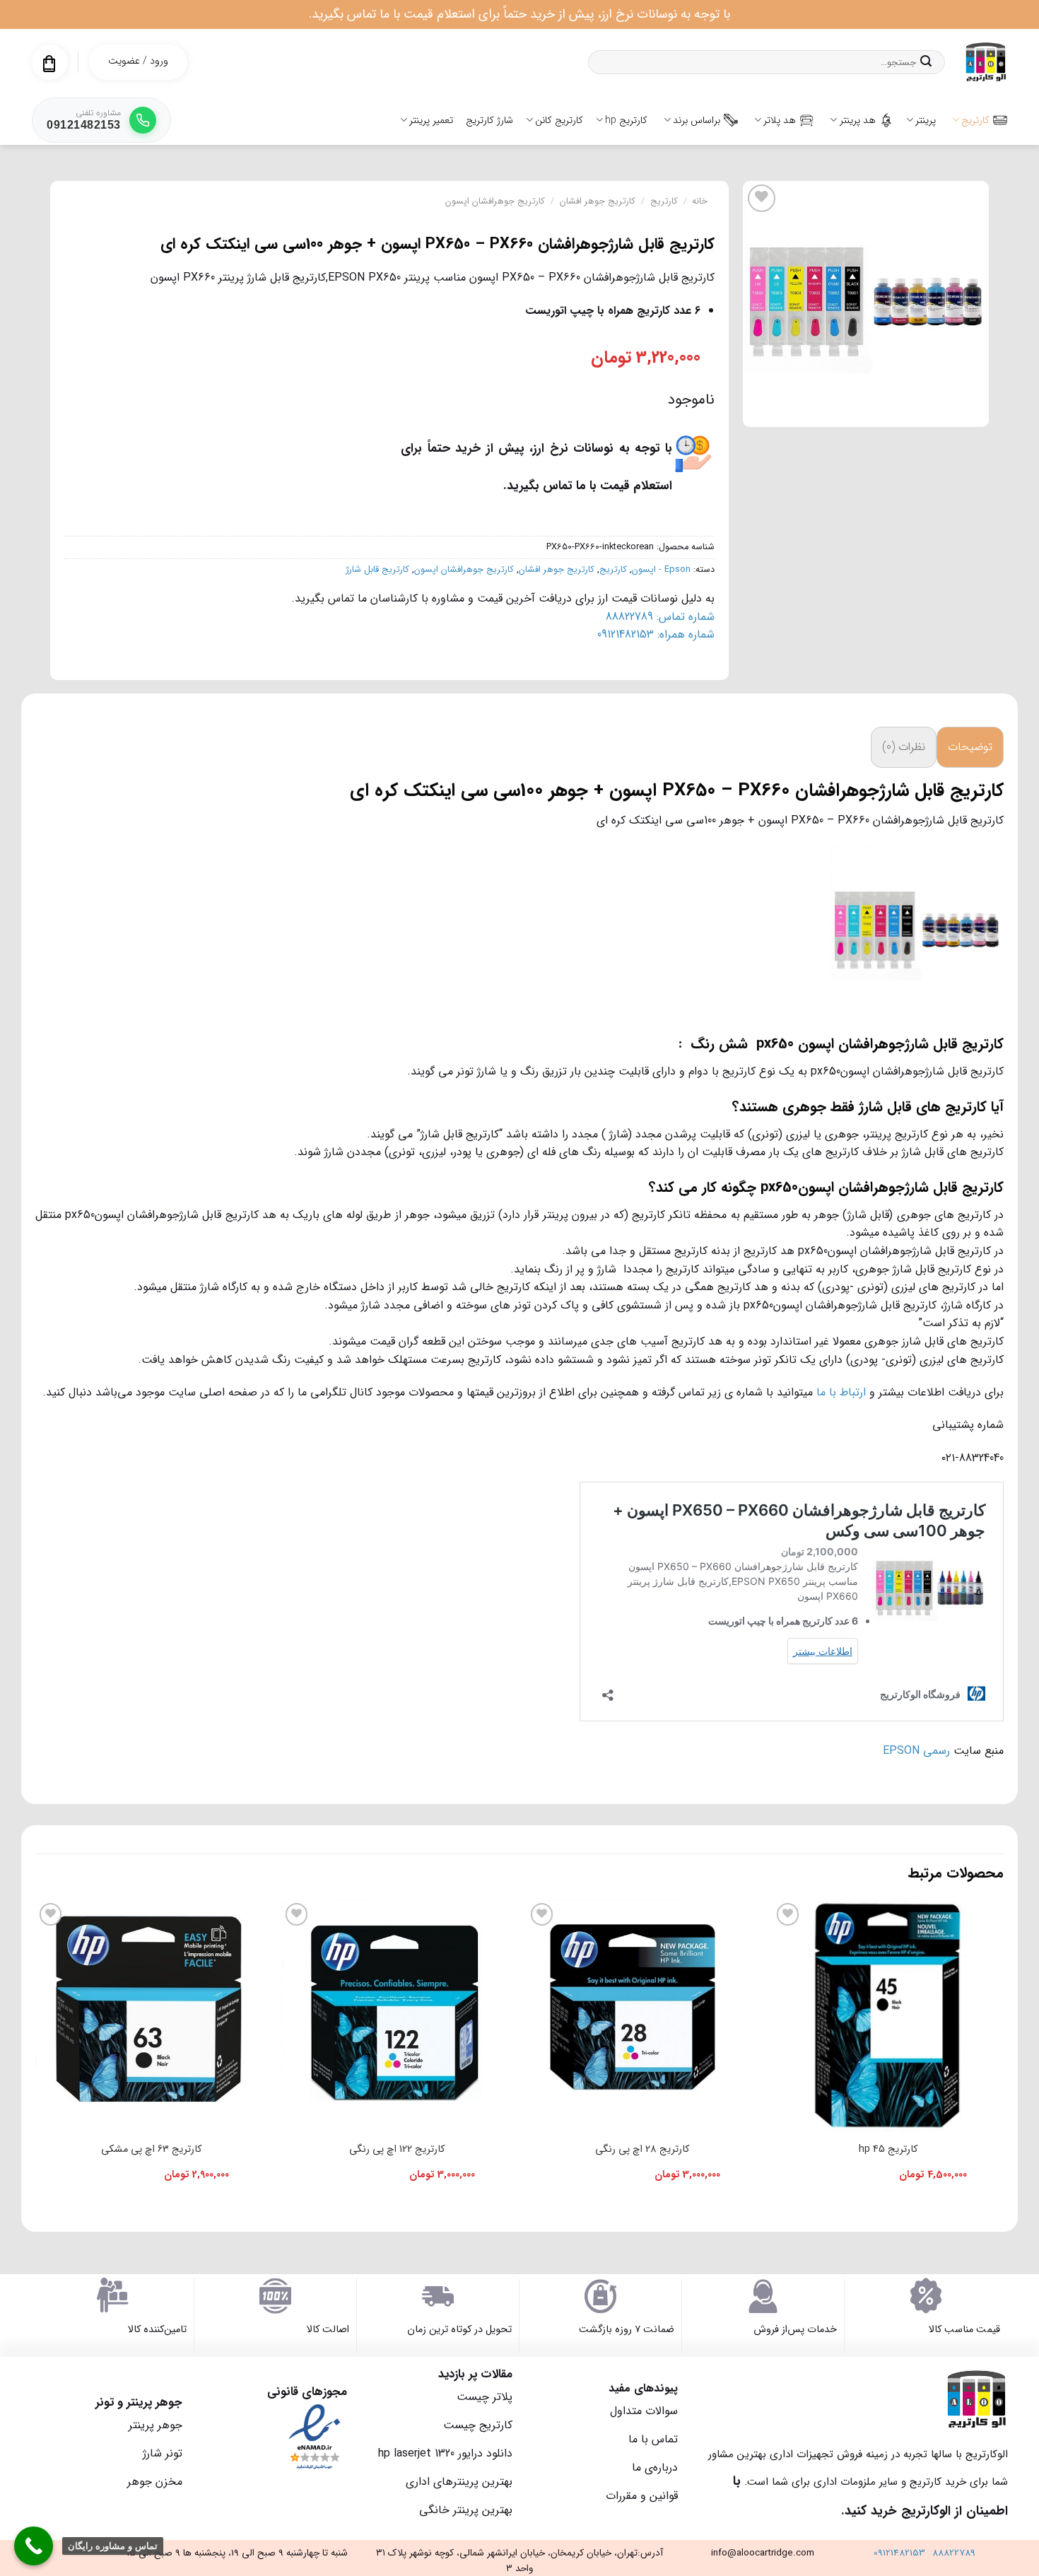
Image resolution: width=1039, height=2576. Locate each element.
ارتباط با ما (841, 1392)
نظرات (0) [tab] (904, 747)
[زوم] (970, 410)
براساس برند (697, 120)
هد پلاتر (780, 120)
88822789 (954, 2553)
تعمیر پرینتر (431, 120)
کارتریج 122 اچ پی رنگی (397, 2149)
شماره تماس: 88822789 (660, 617)
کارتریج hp (626, 120)
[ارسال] (926, 62)
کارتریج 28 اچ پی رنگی (642, 2149)
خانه (700, 201)
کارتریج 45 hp (888, 2149)
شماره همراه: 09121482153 (656, 634)
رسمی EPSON (916, 1751)
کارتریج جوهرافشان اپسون (495, 201)
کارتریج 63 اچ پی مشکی (151, 2149)
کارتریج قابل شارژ (378, 570)
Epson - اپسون (661, 570)
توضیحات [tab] (970, 747)
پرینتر (926, 120)
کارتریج (975, 120)
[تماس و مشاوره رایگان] (34, 2546)
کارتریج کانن (559, 120)
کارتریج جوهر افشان (598, 201)
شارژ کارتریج (489, 120)
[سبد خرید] (49, 64)
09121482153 (899, 2553)
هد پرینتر (858, 120)
